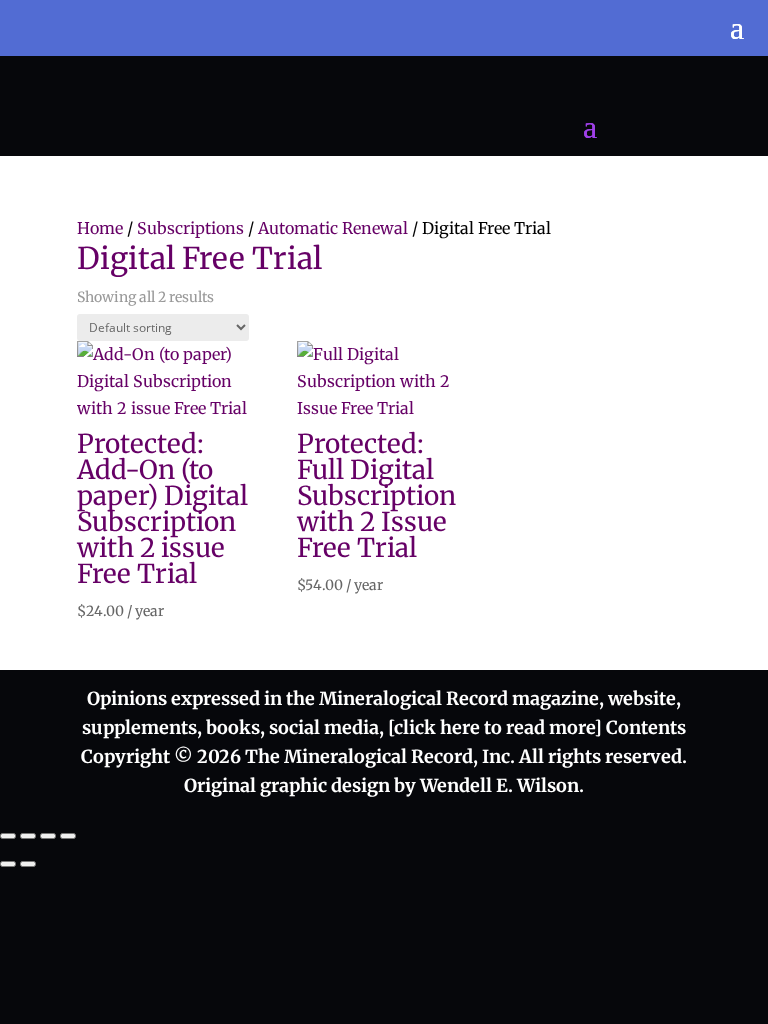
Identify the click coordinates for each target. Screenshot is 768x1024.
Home (100, 228)
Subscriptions (190, 228)
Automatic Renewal (333, 228)
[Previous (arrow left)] (8, 864)
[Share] (48, 836)
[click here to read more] (497, 727)
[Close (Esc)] (68, 836)
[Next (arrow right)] (28, 864)
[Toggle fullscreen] (28, 836)
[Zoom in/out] (8, 836)
